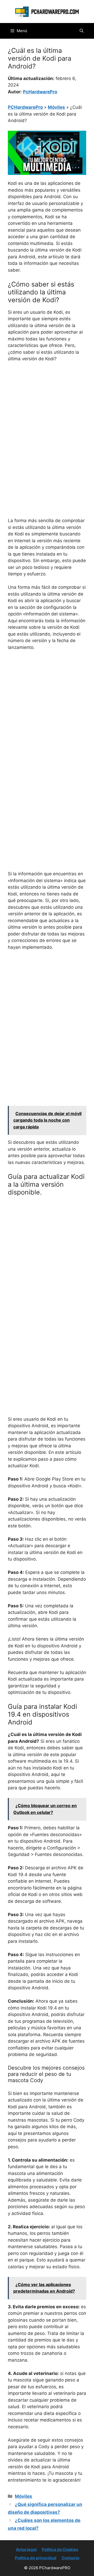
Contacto (70, 2558)
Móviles (56, 107)
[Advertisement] (47, 416)
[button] (82, 31)
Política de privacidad (36, 2558)
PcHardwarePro (40, 92)
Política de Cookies (60, 2549)
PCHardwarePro (25, 107)
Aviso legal (26, 2549)
